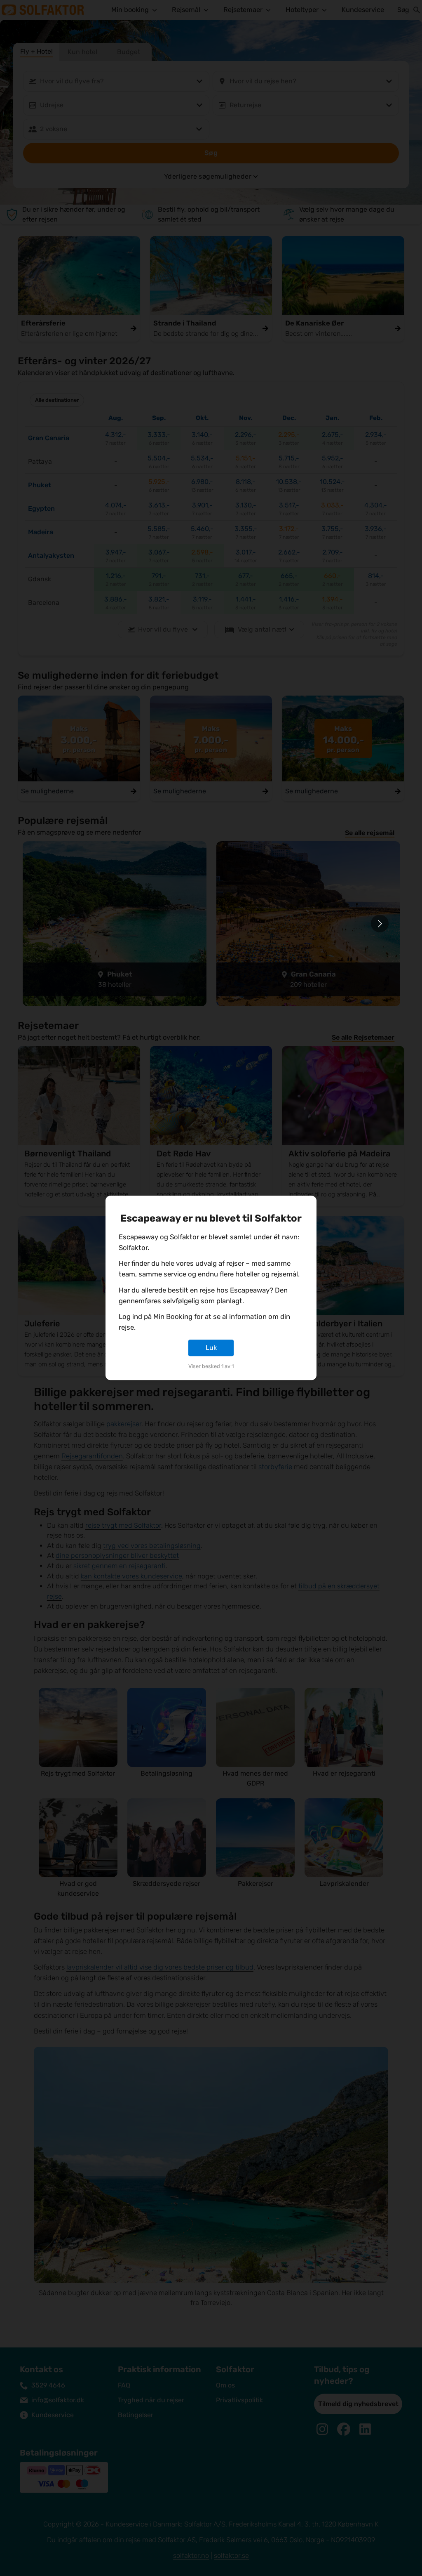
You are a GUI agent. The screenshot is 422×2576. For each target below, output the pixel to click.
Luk (211, 1348)
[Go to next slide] (380, 924)
